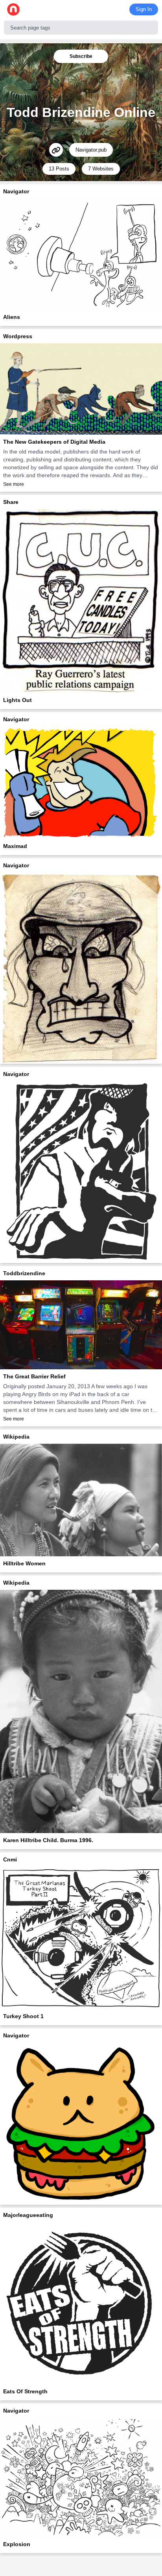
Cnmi (10, 1859)
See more (14, 484)
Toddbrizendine (24, 1273)
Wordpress (18, 336)
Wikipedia (16, 1437)
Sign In (144, 9)
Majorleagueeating (28, 2215)
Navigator (16, 191)
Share (11, 502)
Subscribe (81, 56)
